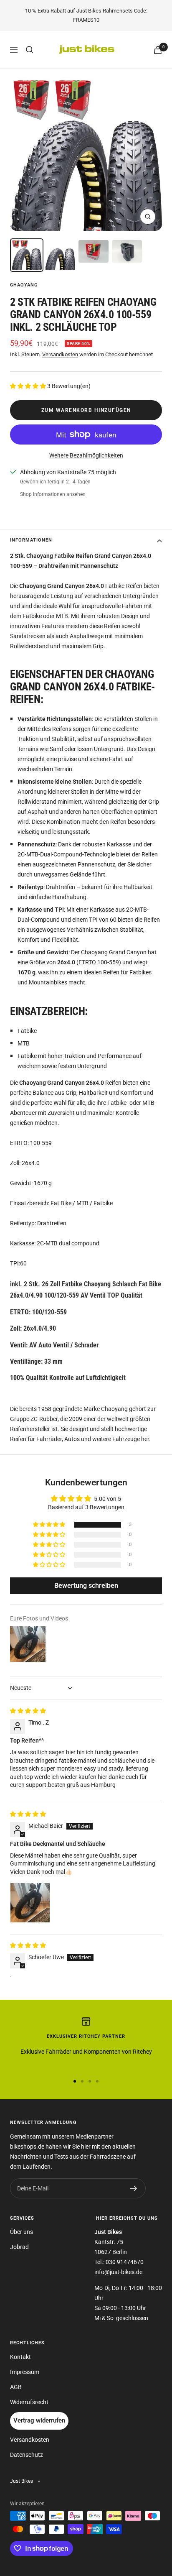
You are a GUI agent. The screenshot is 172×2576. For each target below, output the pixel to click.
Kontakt (20, 2357)
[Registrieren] (134, 2188)
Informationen (31, 540)
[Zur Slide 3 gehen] (90, 2081)
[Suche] (30, 50)
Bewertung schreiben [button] (86, 1586)
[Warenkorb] (158, 50)
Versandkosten (60, 354)
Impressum (25, 2372)
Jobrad (19, 2247)
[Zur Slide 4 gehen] (97, 2081)
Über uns (21, 2232)
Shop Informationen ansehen (53, 494)
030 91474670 (125, 2262)
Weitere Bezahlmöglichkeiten (86, 455)
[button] (29, 386)
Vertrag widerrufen (39, 2420)
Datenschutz (27, 2455)
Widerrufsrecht (29, 2402)
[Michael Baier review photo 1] (30, 1903)
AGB (16, 2387)
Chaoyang (24, 285)
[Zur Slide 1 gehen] (75, 2081)
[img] (28, 1711)
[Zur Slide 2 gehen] (82, 2081)
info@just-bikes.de (118, 2272)
